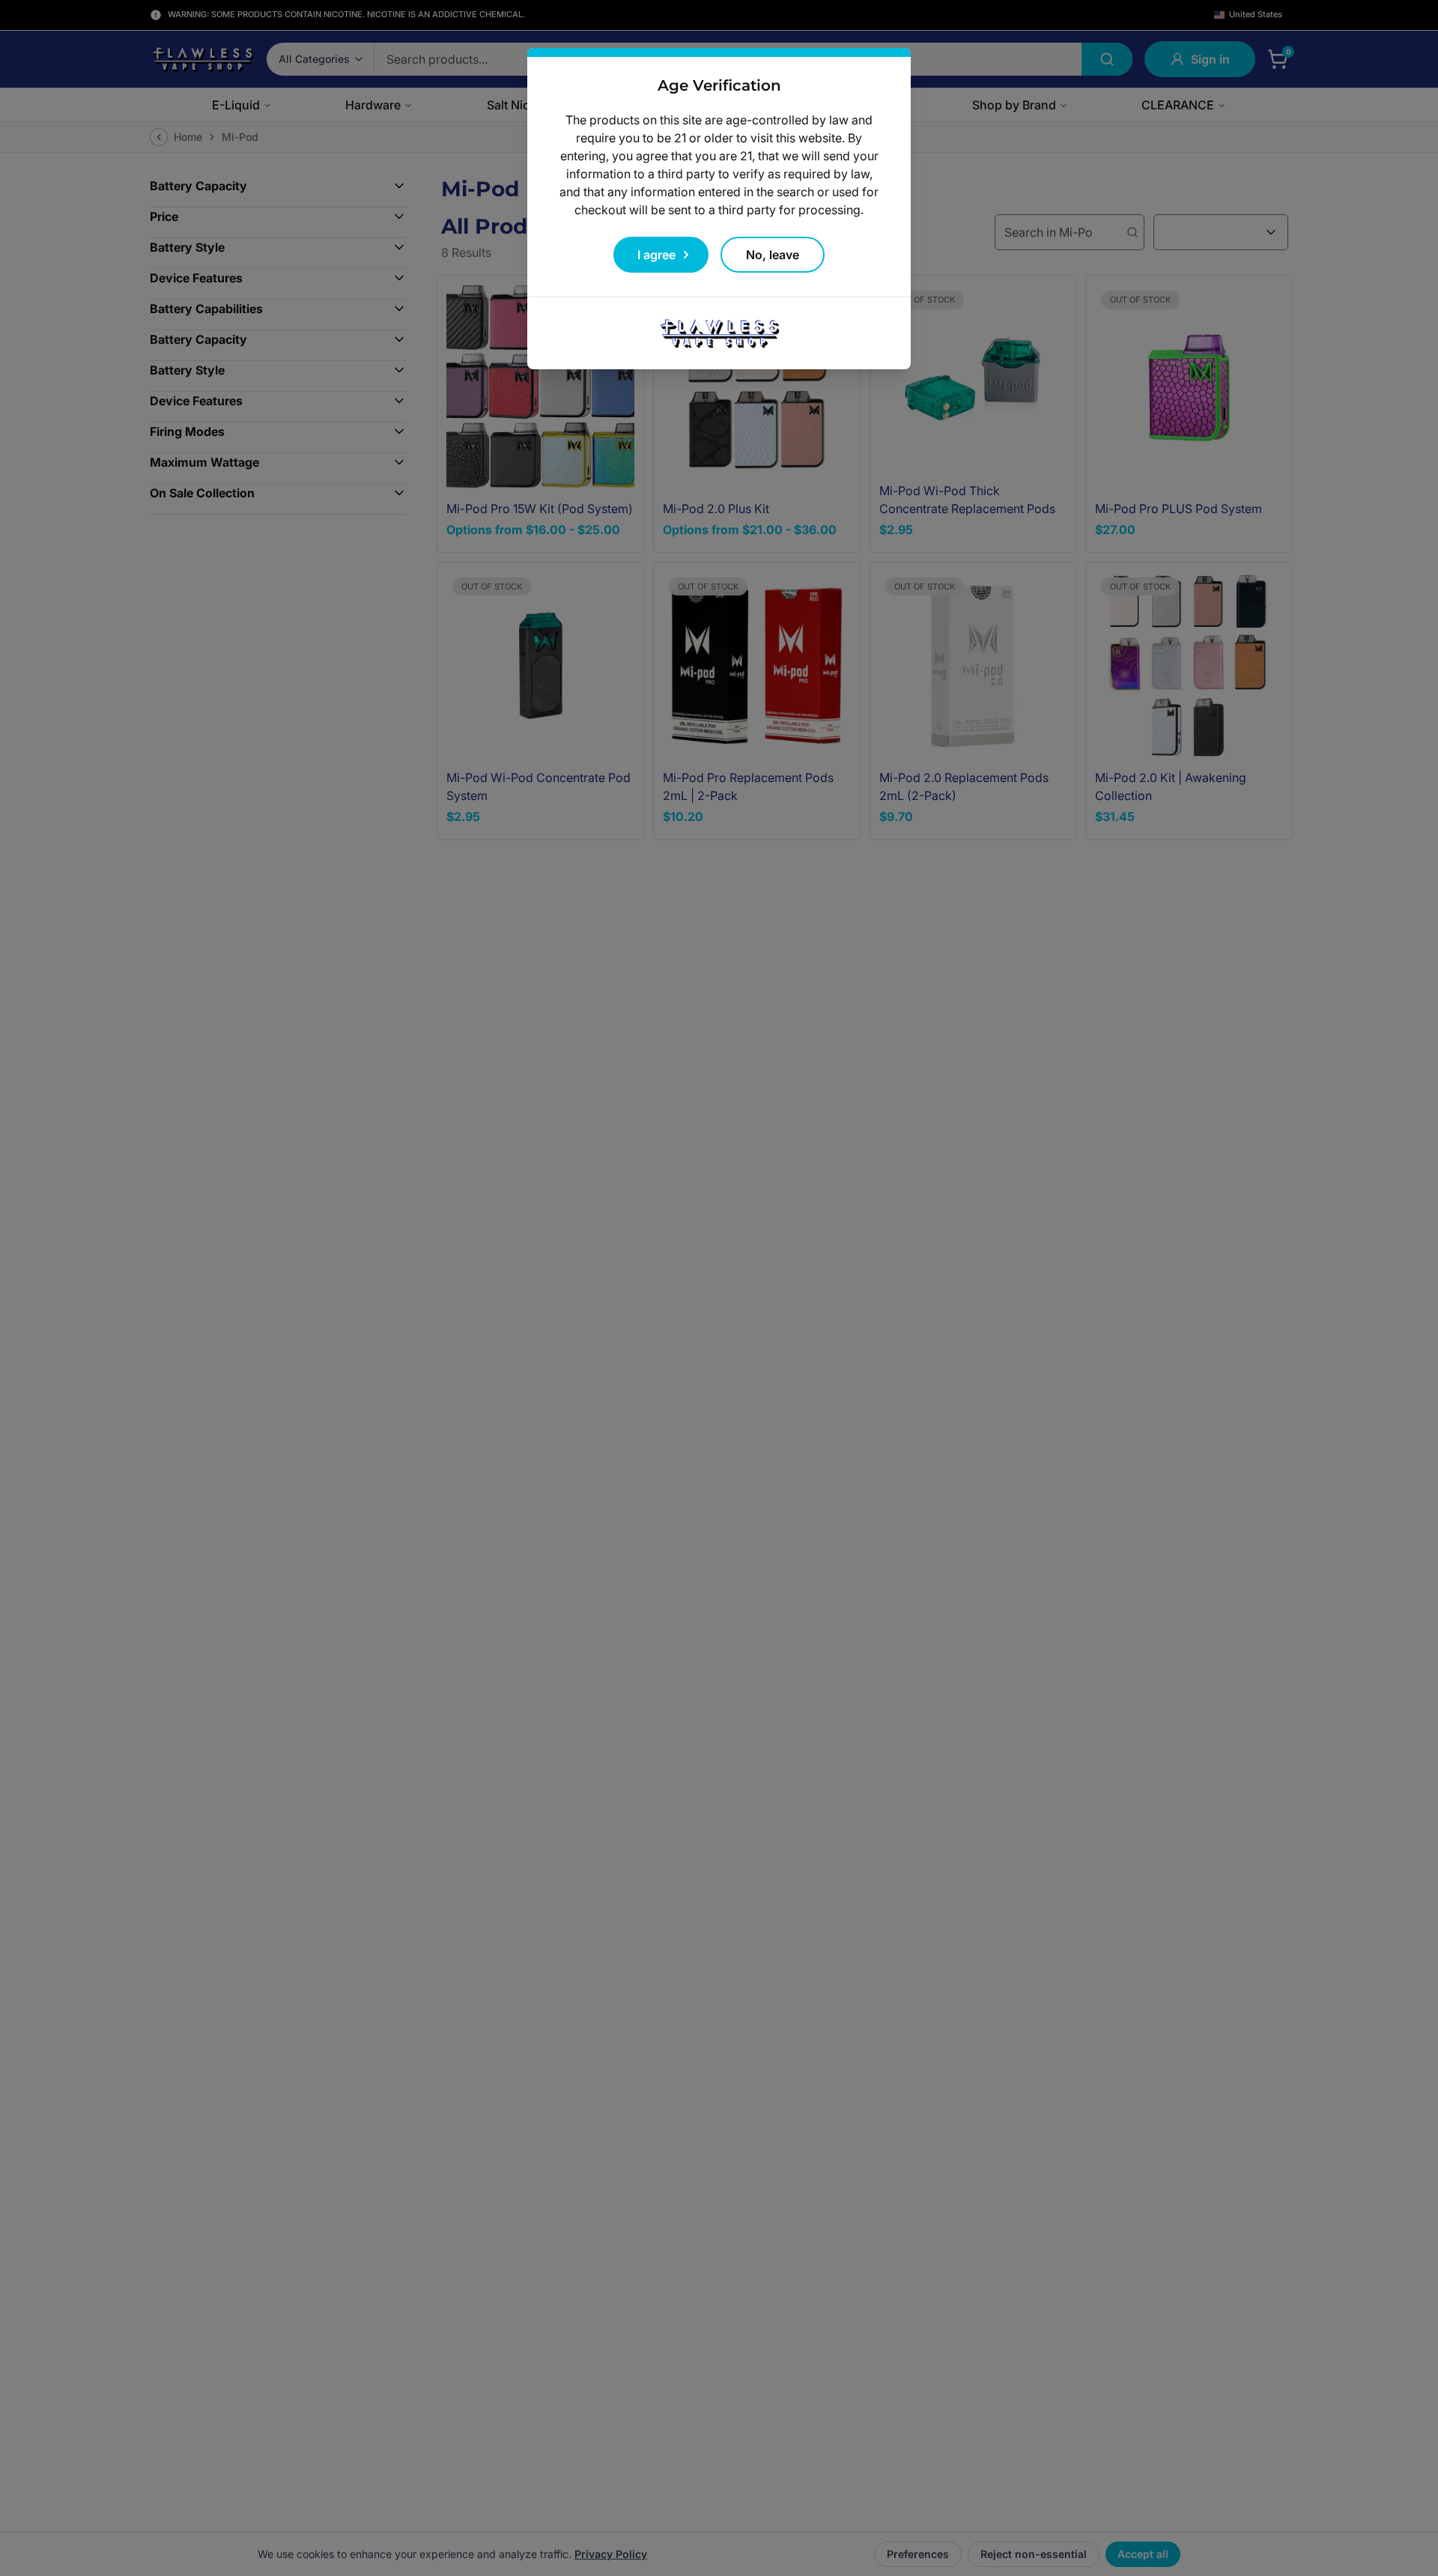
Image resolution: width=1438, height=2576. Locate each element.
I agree (656, 255)
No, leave (773, 255)
